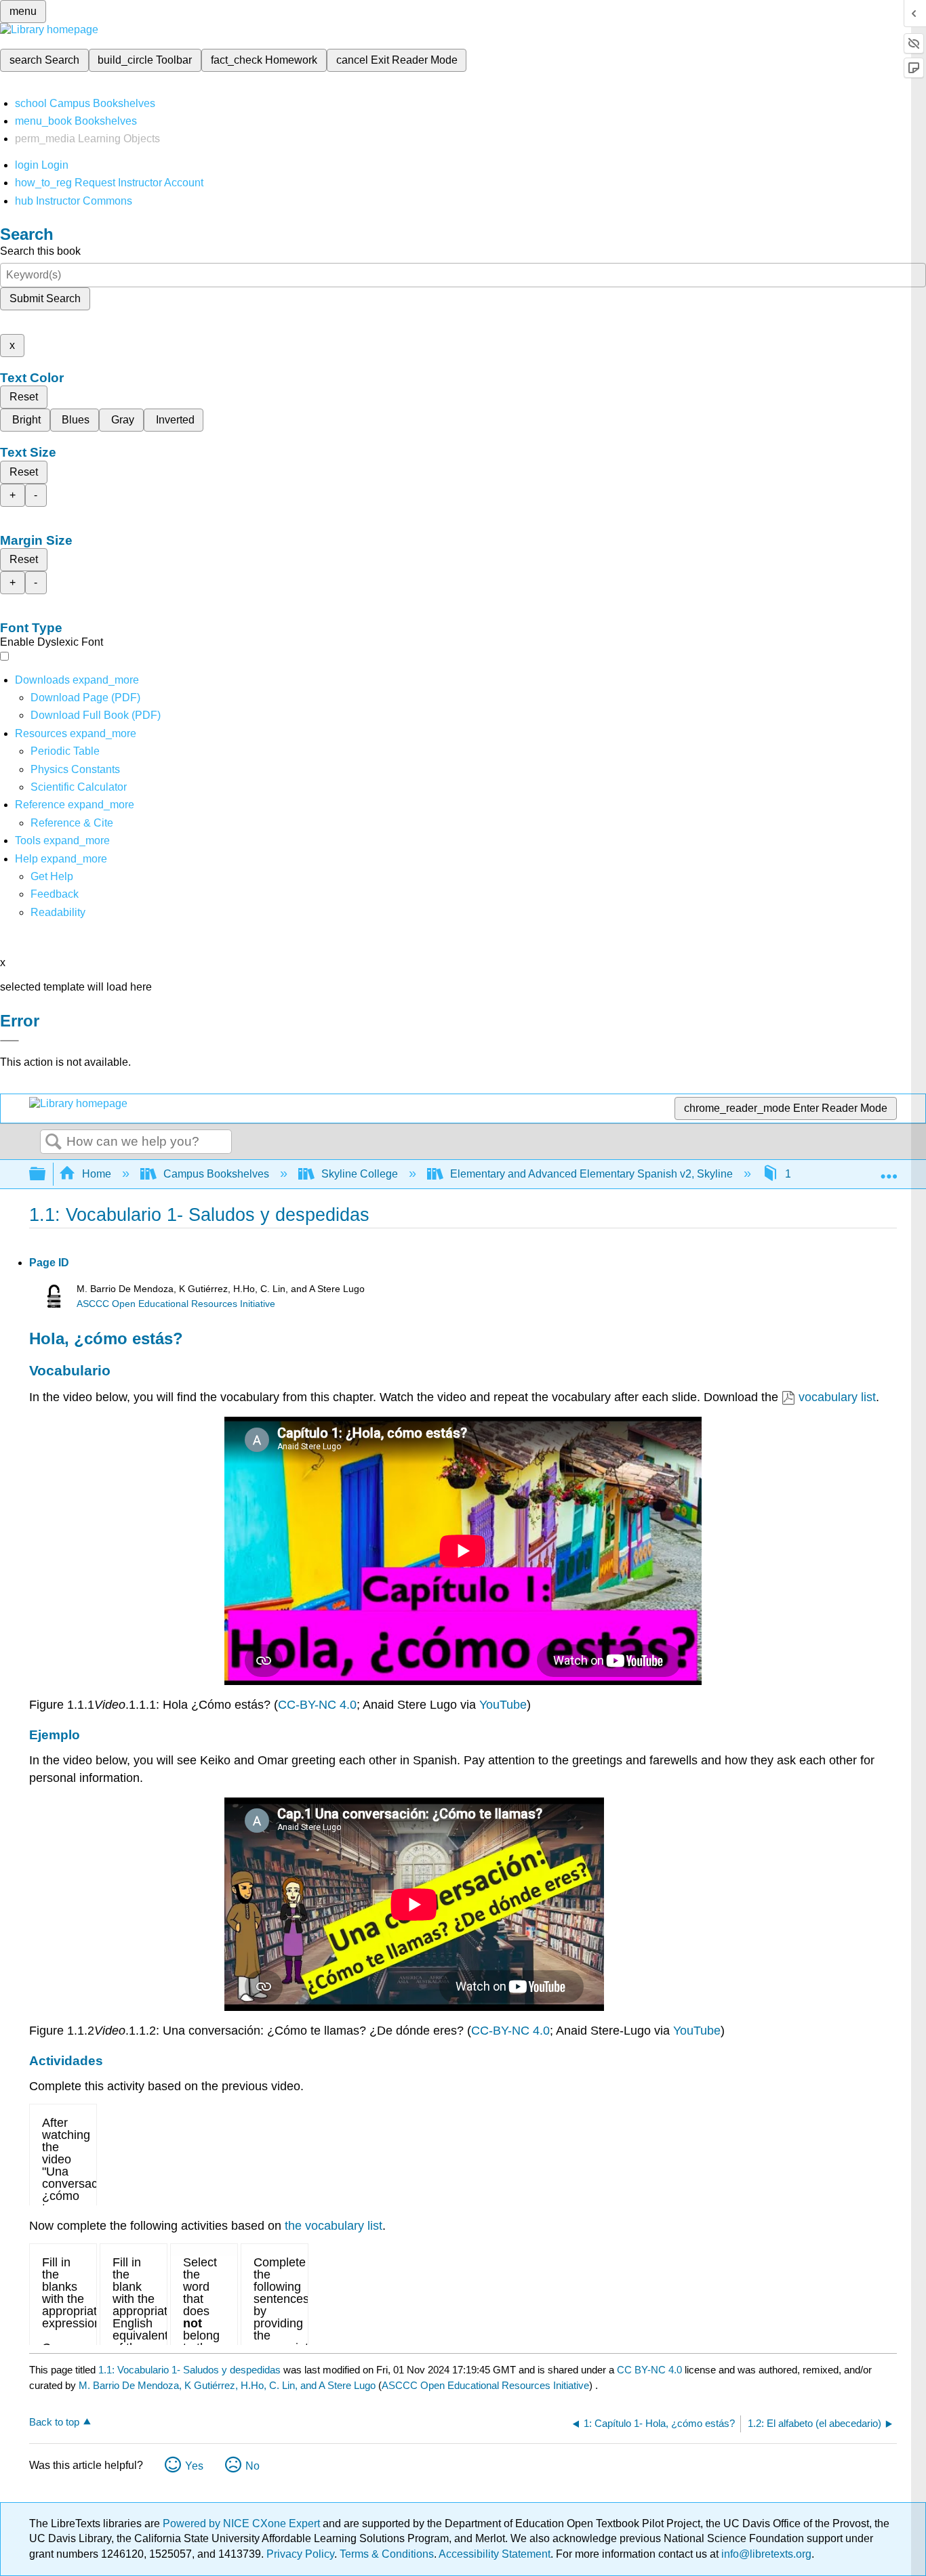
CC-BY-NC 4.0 (317, 1705)
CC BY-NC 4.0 (649, 2370)
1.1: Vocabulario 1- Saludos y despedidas (189, 2370)
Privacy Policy (300, 2554)
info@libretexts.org (765, 2554)
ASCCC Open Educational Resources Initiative (176, 1304)
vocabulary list (837, 1397)
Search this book (40, 251)
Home (97, 1174)
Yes (194, 2466)
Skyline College (360, 1174)
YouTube (503, 1705)
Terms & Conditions (387, 2554)
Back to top (54, 2422)
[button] (55, 894)
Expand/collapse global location (889, 1170)
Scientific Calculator (79, 787)
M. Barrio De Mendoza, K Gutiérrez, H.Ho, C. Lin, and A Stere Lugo (227, 2385)
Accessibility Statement (495, 2554)
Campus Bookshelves (216, 1174)
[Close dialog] (9, 1041)
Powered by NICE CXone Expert (243, 2523)
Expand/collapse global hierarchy (46, 1175)
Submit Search (45, 298)
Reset (24, 397)
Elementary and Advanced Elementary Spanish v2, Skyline (591, 1174)
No (253, 2466)
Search (54, 1142)
